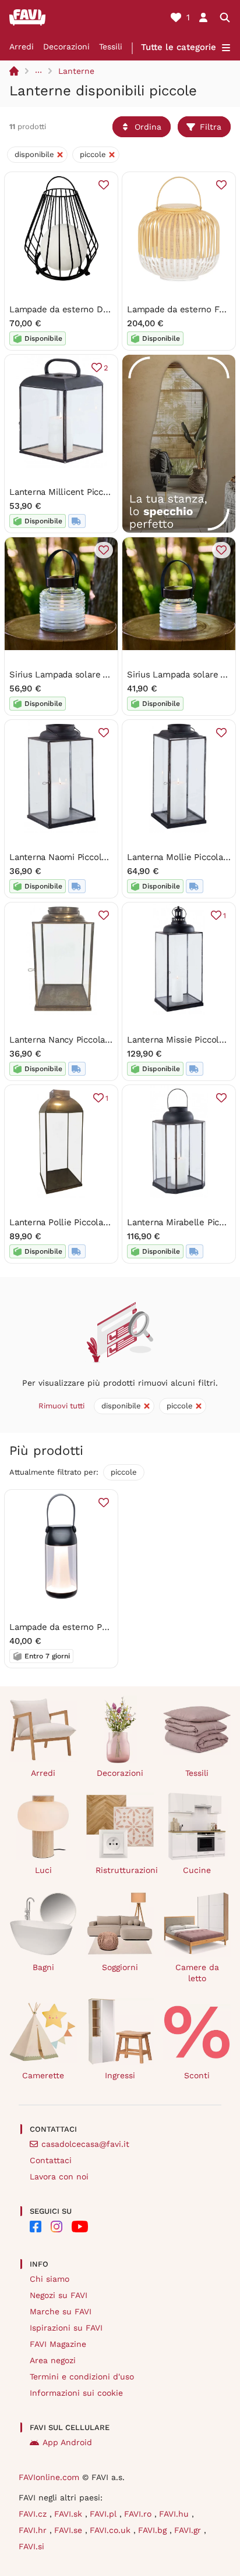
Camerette (43, 2075)
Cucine (197, 1870)
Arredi (22, 47)
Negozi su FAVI (59, 2295)
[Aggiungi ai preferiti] (104, 185)
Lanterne (76, 71)
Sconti (197, 2075)
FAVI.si (31, 2546)
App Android (67, 2442)
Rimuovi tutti (61, 1406)
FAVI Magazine (58, 2344)
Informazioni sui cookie (76, 2393)
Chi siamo (50, 2279)
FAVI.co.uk (112, 2530)
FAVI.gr (189, 2530)
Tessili (111, 47)
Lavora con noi (59, 2177)
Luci (43, 1870)
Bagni (43, 1967)
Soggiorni (120, 1967)
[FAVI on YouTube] (80, 2227)
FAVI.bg (154, 2530)
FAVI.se (70, 2530)
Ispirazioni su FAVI (66, 2328)
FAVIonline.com (49, 2477)
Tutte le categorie (179, 47)
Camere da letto (197, 1973)
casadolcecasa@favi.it (85, 2144)
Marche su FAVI (61, 2311)
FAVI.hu (175, 2514)
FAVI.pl (105, 2514)
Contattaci (51, 2160)
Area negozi (53, 2360)
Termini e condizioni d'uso (82, 2377)
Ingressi (120, 2075)
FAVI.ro (139, 2514)
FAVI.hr (34, 2530)
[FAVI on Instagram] (57, 2227)
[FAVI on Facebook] (36, 2227)
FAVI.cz (34, 2514)
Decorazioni (66, 47)
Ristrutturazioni (125, 1870)
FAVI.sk (70, 2514)
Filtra (211, 127)
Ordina (148, 127)
